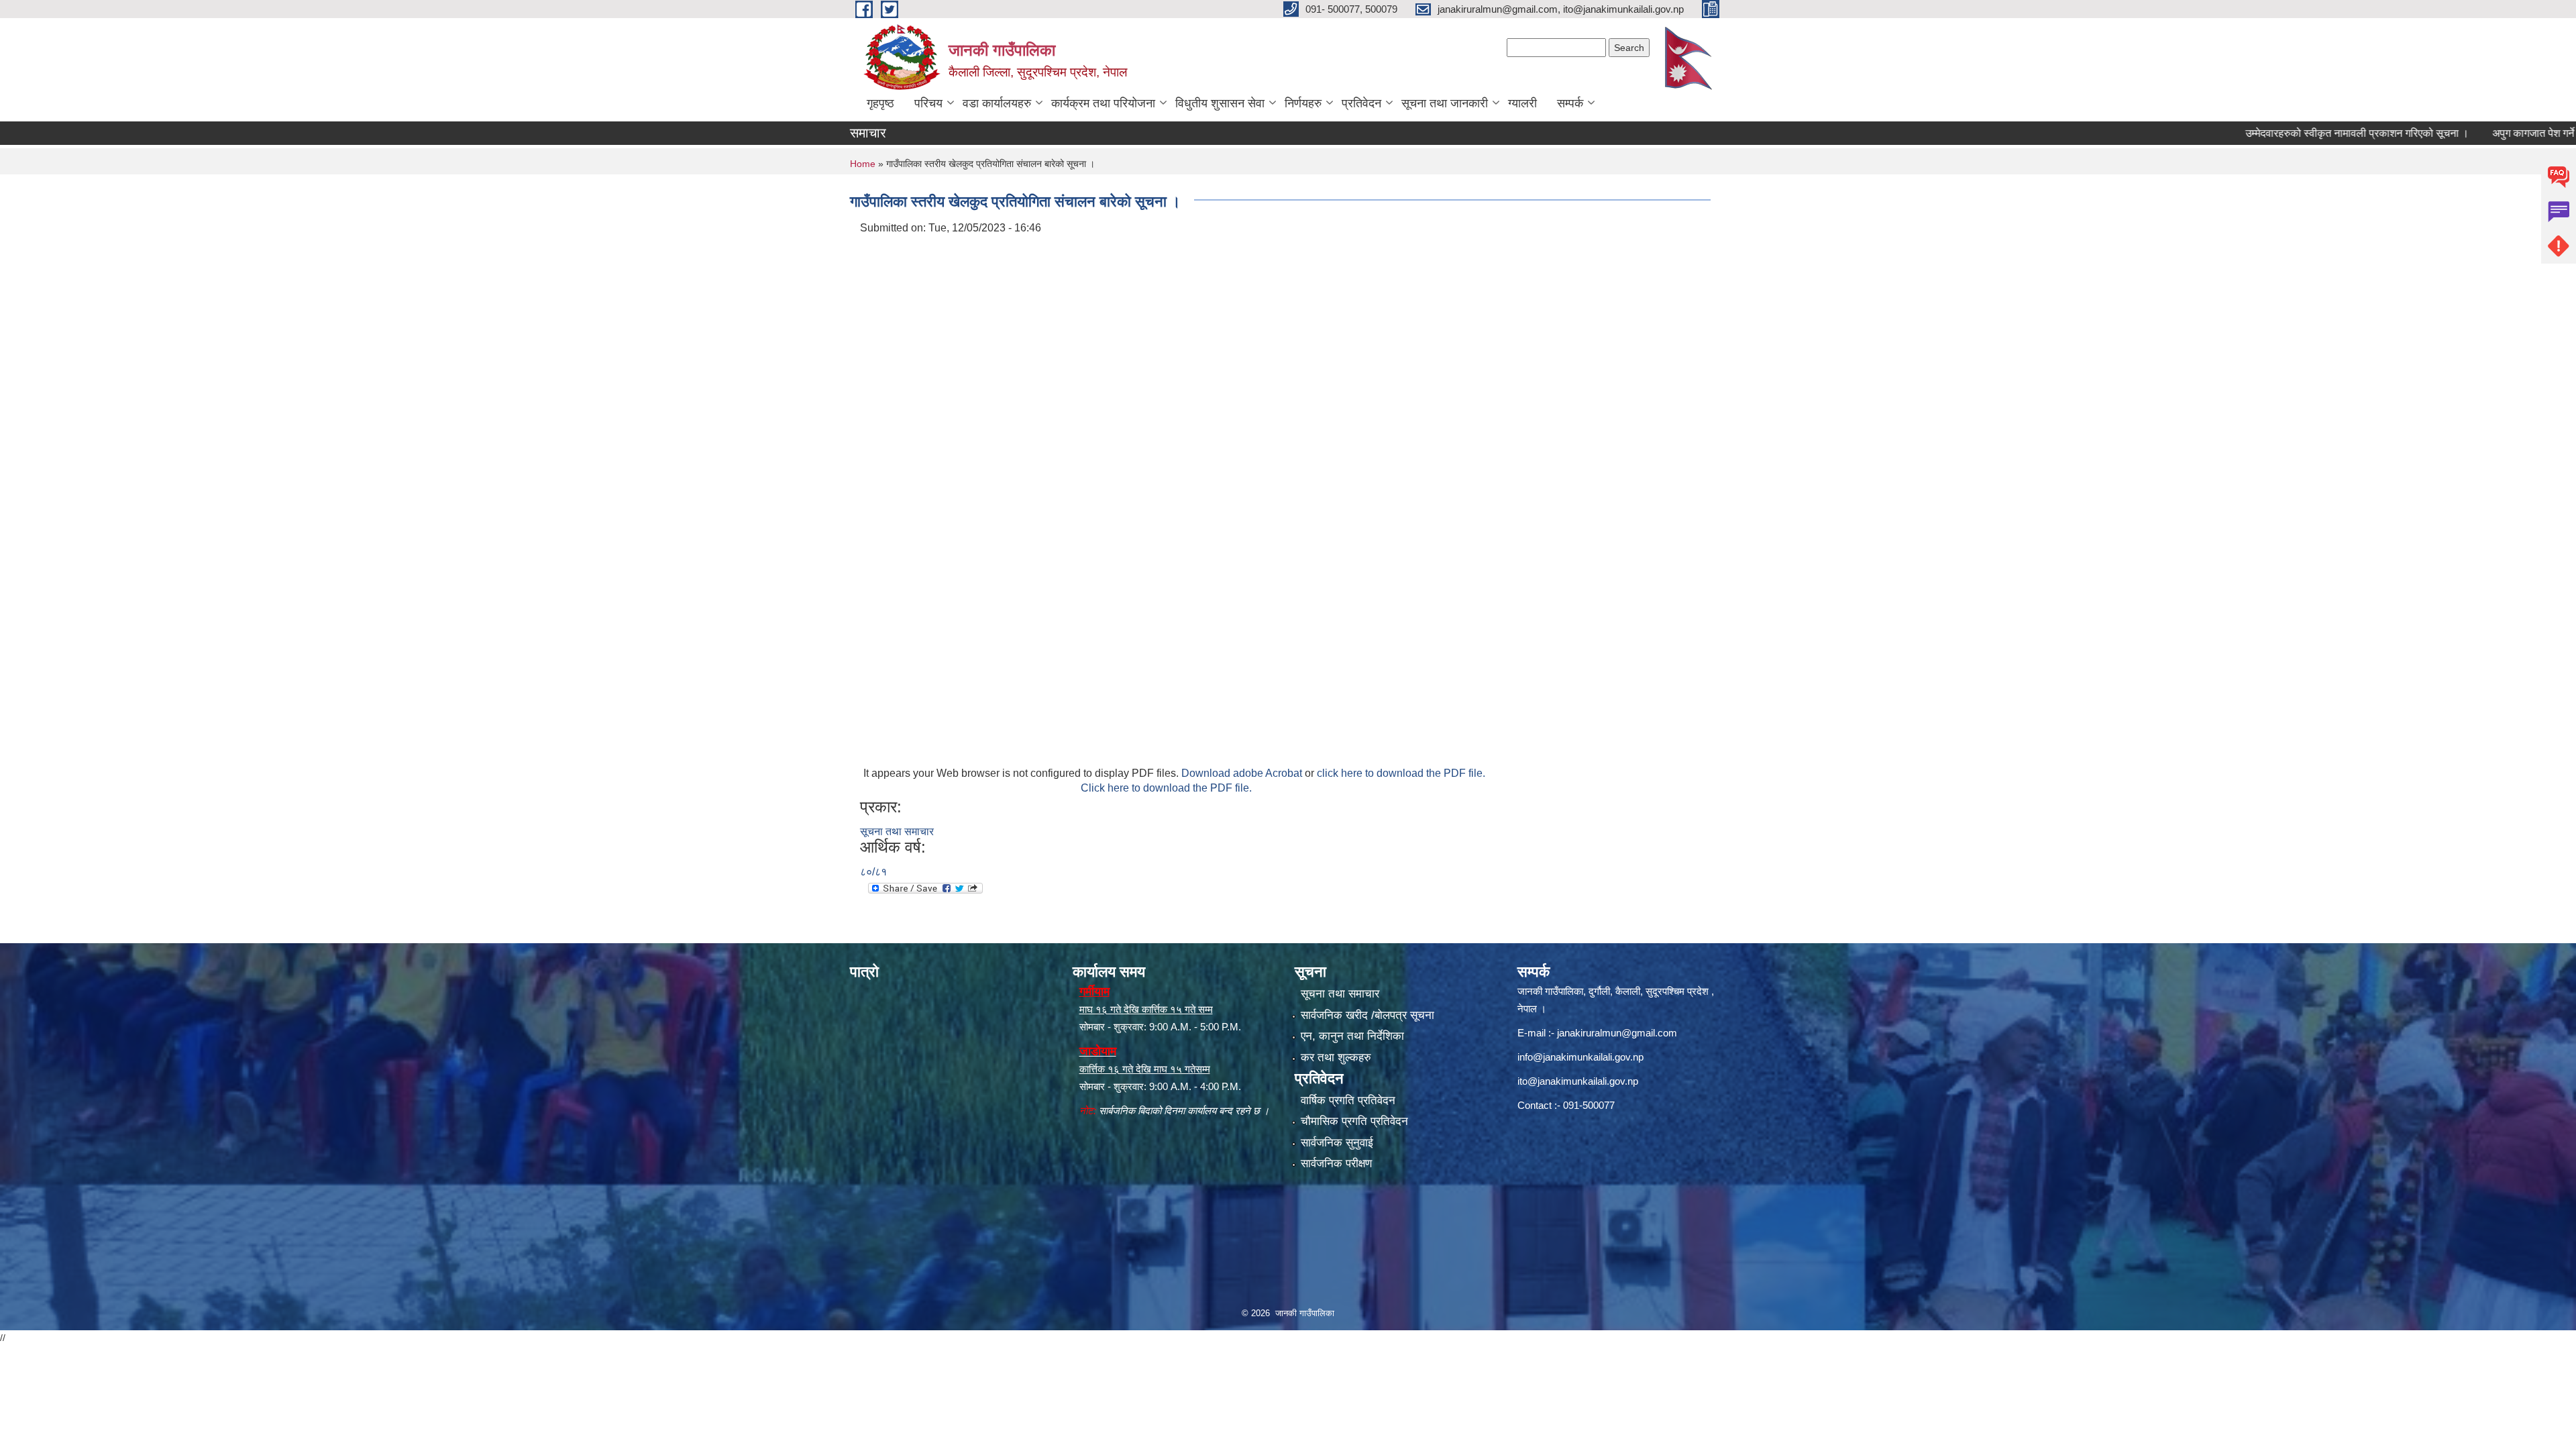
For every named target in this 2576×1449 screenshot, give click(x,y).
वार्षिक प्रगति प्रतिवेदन (1348, 1101)
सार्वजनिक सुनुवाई (1337, 1143)
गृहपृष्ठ (880, 103)
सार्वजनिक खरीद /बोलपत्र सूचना (1367, 1015)
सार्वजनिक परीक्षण (1336, 1164)
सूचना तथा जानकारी (1445, 103)
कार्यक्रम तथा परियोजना (1103, 103)
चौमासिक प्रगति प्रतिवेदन (1354, 1121)
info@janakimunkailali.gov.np (1580, 1057)
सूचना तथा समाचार (897, 831)
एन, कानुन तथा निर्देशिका (1352, 1036)
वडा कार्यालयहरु (997, 103)
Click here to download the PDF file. (1166, 788)
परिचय (928, 103)
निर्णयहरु (1303, 103)
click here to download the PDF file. (1401, 773)
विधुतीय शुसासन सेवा (1220, 103)
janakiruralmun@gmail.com (1617, 1033)
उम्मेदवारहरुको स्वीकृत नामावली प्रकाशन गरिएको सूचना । (2287, 133)
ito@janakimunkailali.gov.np (1578, 1081)
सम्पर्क (1570, 103)
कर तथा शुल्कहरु (1336, 1058)
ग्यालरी (1522, 103)
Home (863, 164)
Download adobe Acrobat (1243, 773)
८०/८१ (873, 872)
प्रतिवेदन (1361, 103)
